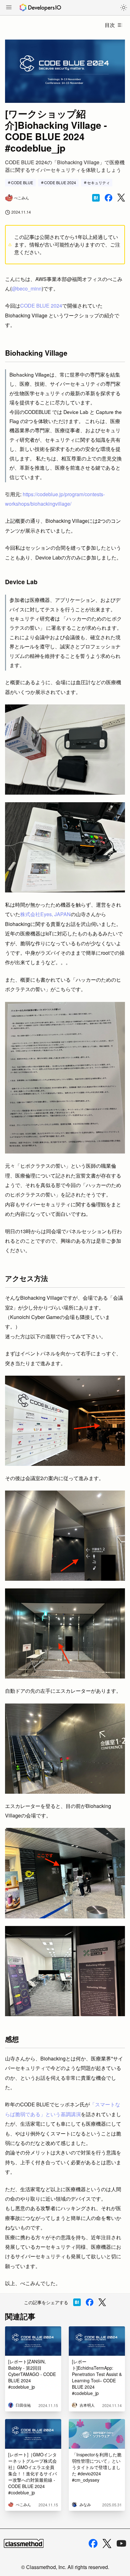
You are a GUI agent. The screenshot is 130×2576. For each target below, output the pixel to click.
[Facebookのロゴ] (93, 2543)
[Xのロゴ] (107, 2544)
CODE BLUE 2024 (60, 182)
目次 (110, 25)
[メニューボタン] (9, 8)
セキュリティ (98, 182)
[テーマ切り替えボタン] (124, 8)
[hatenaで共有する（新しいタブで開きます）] (96, 198)
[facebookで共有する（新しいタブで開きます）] (109, 198)
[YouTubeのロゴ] (121, 2543)
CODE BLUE (22, 182)
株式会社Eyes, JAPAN (45, 914)
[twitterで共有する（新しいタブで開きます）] (121, 198)
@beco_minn (27, 288)
